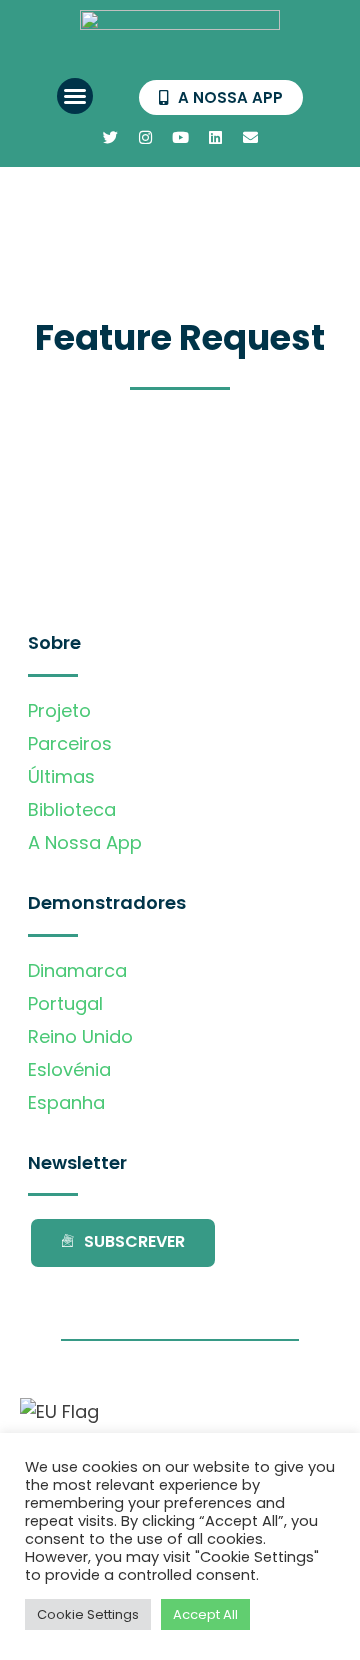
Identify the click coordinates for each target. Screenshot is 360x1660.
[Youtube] (180, 137)
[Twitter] (110, 137)
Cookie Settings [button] (88, 1614)
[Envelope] (250, 137)
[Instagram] (145, 137)
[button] (75, 96)
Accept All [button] (205, 1614)
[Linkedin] (215, 137)
